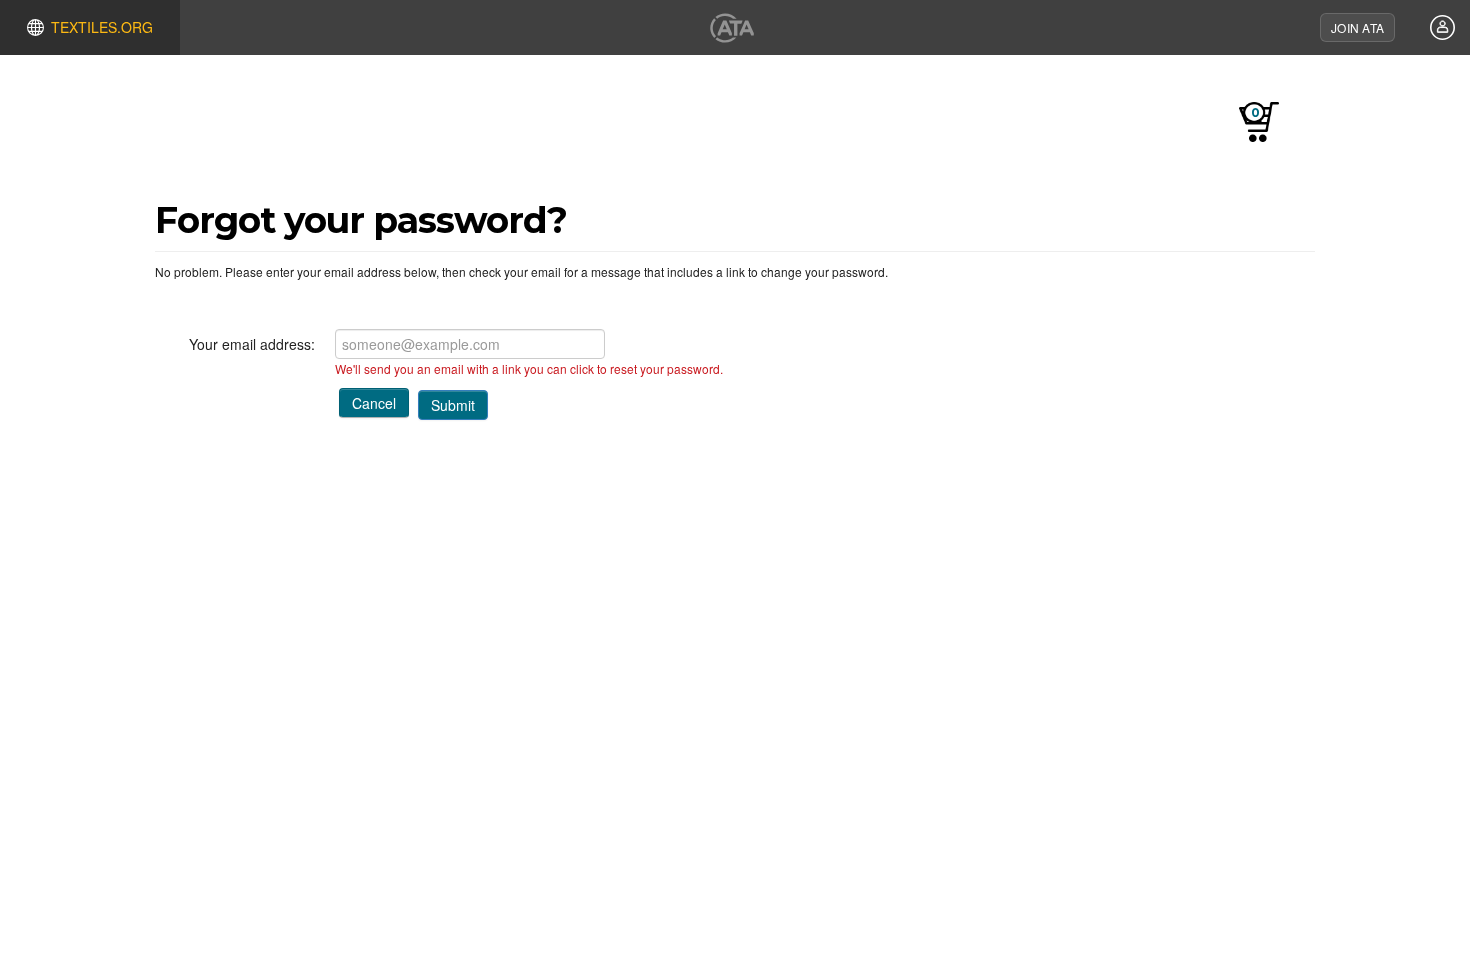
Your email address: (252, 344)
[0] (1294, 128)
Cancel (374, 403)
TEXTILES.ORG (102, 27)
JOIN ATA (1357, 27)
